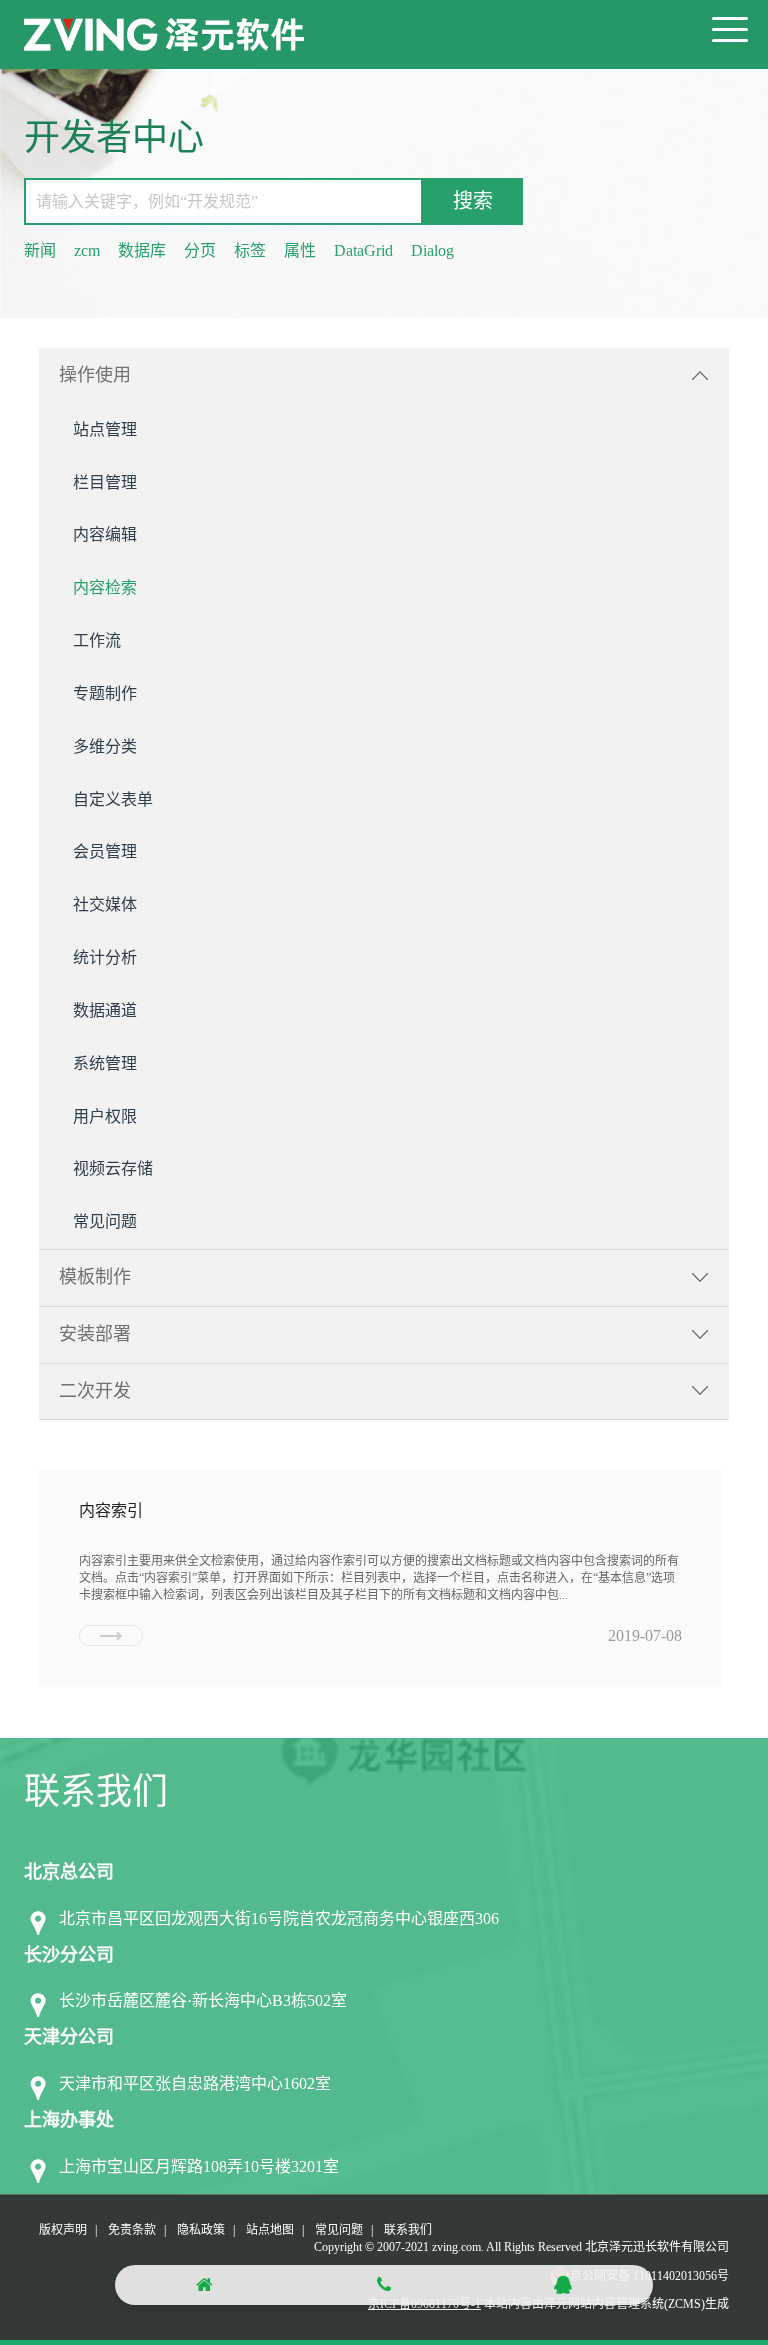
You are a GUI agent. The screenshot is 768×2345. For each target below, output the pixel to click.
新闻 (40, 250)
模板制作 (95, 1277)
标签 (250, 250)
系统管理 (105, 1063)
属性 (300, 250)
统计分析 (105, 957)
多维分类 (105, 746)
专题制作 (105, 693)
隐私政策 (201, 2230)
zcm (87, 250)
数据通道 (105, 1010)
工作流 (97, 640)
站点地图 (270, 2230)
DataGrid (363, 250)
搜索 (473, 201)
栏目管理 (105, 482)
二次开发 (95, 1391)
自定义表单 (113, 799)
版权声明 (63, 2230)
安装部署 (95, 1334)
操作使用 (95, 375)
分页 (200, 250)
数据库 (142, 250)
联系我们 (408, 2230)
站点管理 (105, 429)
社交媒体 (105, 904)
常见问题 (105, 1221)
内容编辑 (105, 534)
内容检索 (105, 587)
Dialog (432, 250)
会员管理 (105, 851)
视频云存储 (113, 1168)
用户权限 (105, 1116)
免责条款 (132, 2230)
